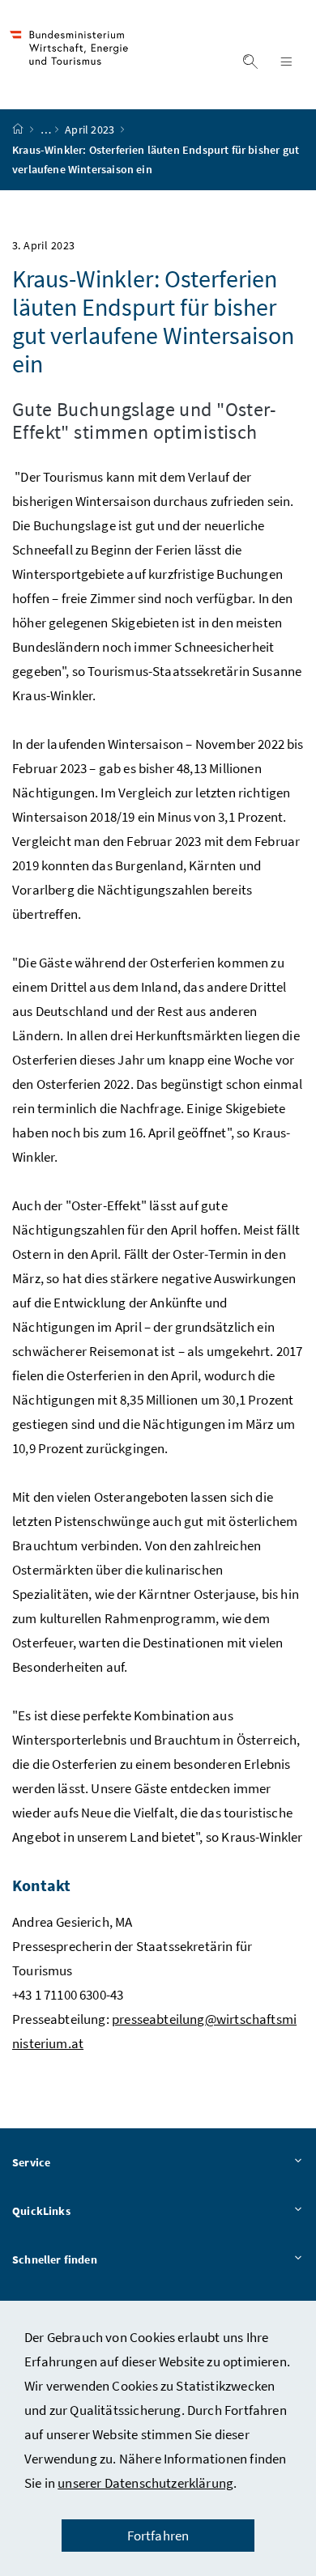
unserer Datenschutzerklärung (145, 2483)
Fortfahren (158, 2536)
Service (31, 2162)
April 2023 (91, 130)
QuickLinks (41, 2211)
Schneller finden (55, 2259)
